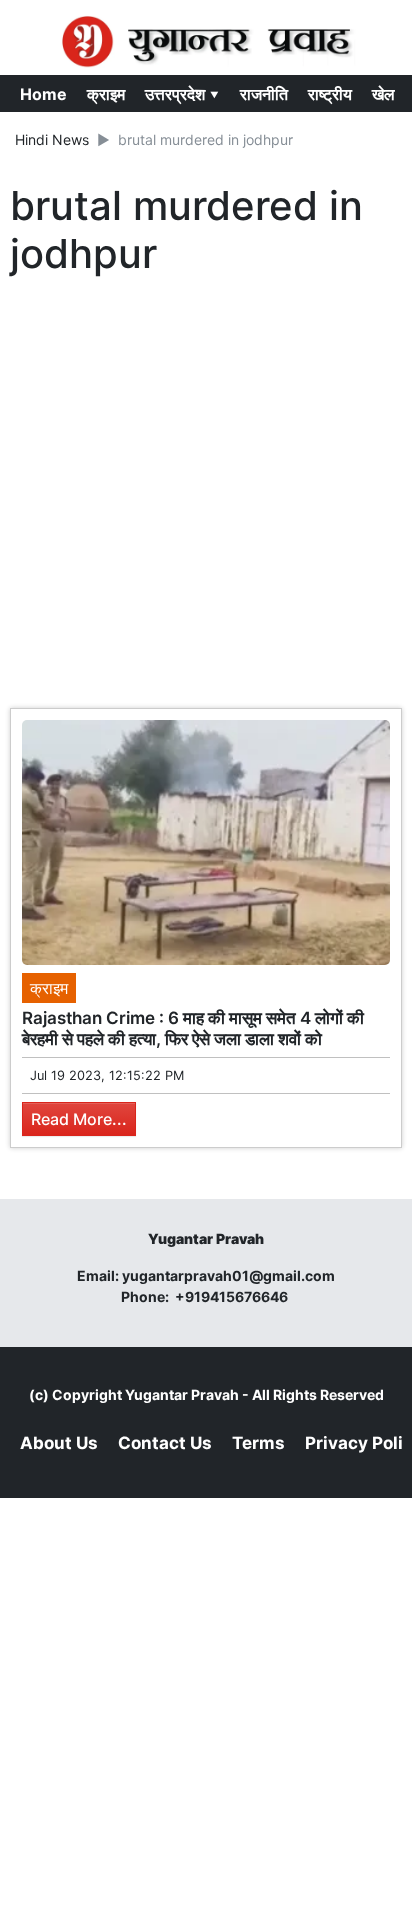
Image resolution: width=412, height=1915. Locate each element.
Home (43, 94)
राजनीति (264, 94)
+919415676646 (233, 1296)
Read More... (79, 1119)
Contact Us (165, 1443)
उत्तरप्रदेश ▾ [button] (182, 94)
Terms (258, 1443)
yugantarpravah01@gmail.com (228, 1275)
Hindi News (52, 139)
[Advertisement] (206, 497)
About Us (59, 1443)
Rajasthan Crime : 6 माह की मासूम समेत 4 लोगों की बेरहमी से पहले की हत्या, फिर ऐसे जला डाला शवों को (193, 1028)
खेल (383, 94)
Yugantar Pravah (182, 1394)
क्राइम (106, 94)
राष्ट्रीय (330, 94)
